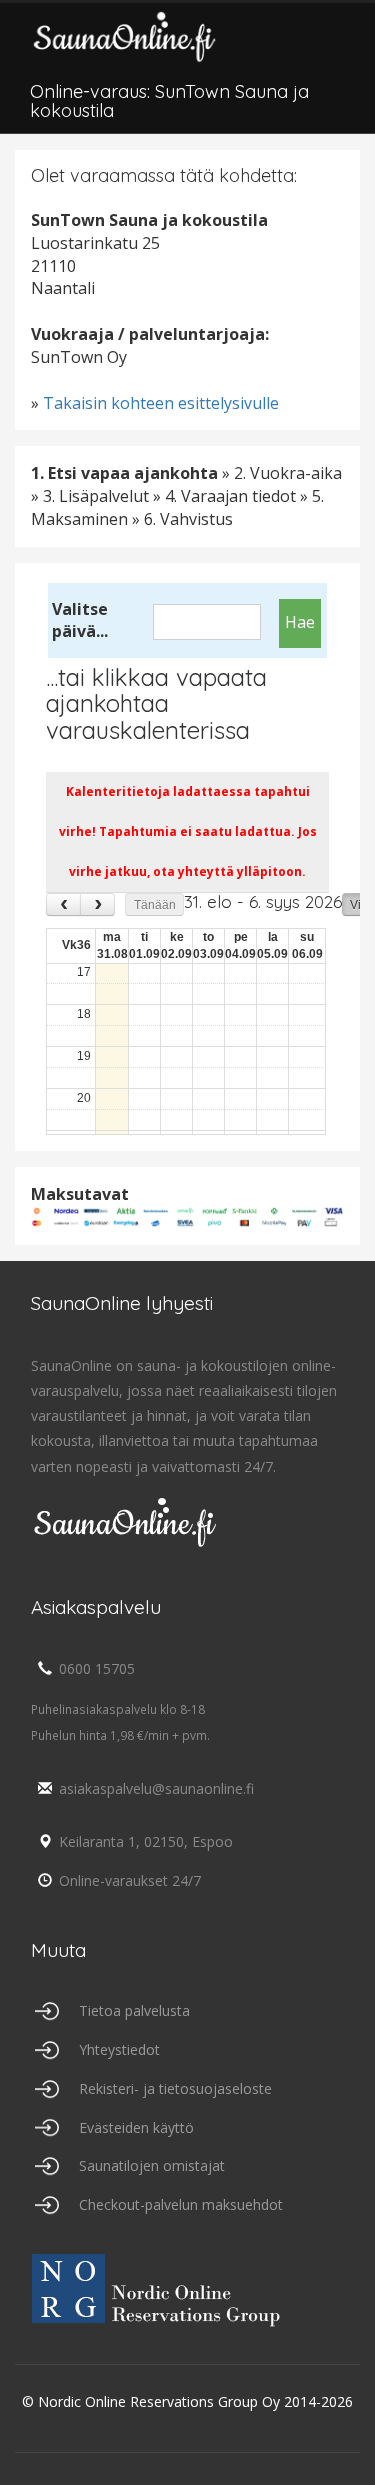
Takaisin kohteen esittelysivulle (161, 403)
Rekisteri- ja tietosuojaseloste (175, 2088)
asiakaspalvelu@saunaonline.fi (156, 1788)
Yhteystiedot (119, 2049)
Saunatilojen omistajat (152, 2165)
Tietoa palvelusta (134, 2010)
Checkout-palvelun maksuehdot (181, 2204)
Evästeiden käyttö (136, 2127)
